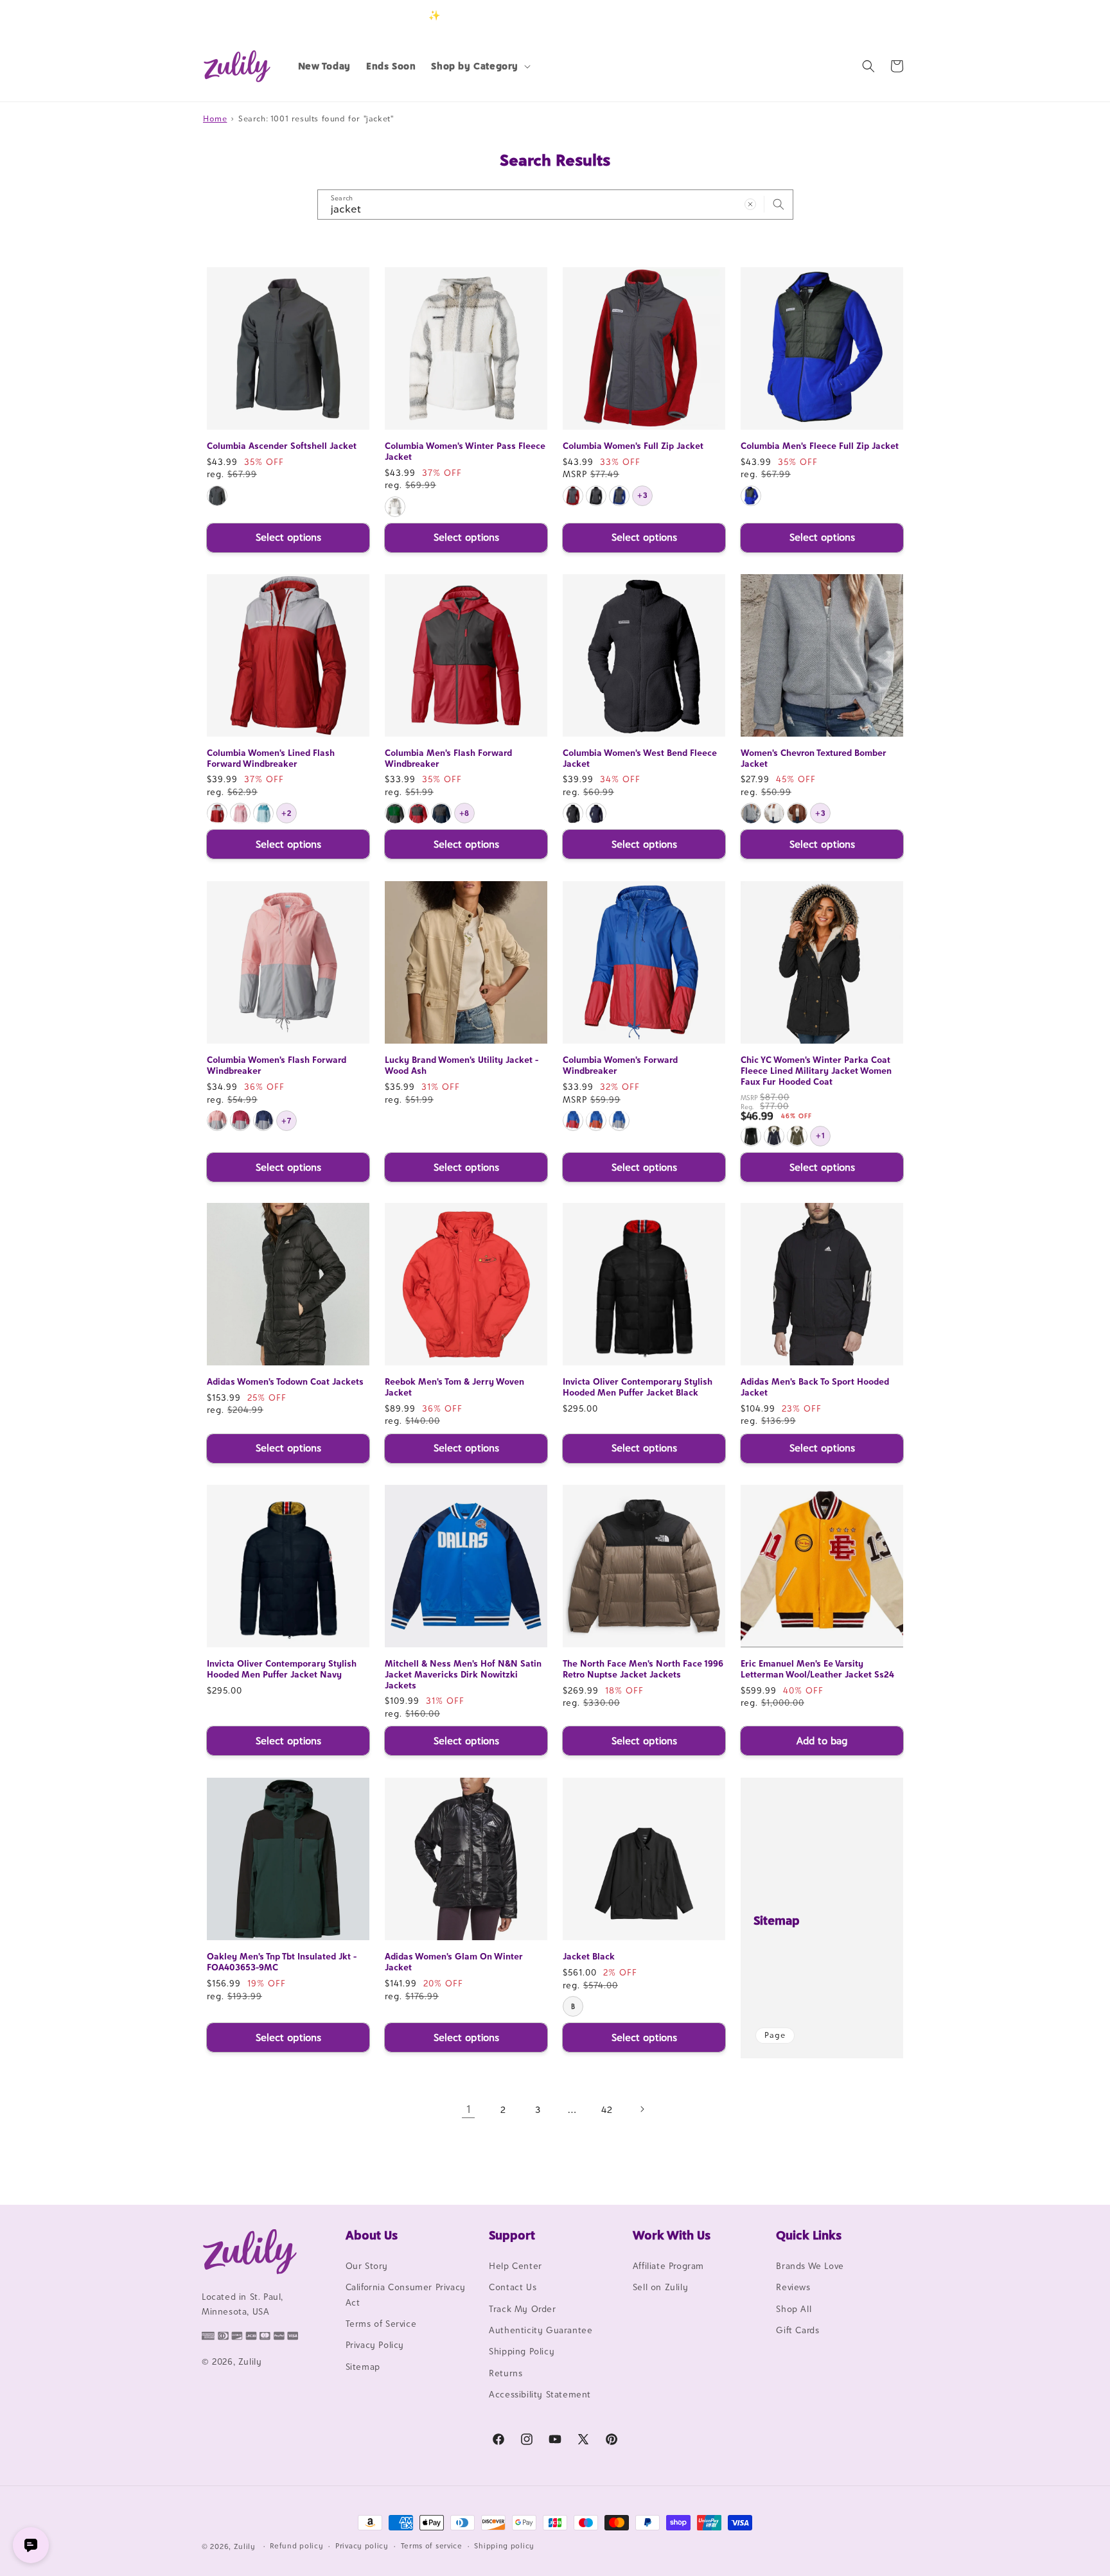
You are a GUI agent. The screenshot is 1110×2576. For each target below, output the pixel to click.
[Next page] (642, 2109)
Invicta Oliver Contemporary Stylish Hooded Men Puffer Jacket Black (638, 1387)
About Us (372, 2235)
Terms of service (432, 2546)
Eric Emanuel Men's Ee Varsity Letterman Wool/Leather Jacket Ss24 (817, 1669)
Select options (288, 537)
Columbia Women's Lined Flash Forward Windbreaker (271, 758)
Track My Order (522, 2309)
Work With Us (672, 2235)
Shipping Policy (522, 2351)
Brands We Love (810, 2266)
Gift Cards (797, 2330)
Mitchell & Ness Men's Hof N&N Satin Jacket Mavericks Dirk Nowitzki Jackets (463, 1674)
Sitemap (777, 1920)
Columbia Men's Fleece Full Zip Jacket (820, 446)
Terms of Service (381, 2324)
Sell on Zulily (660, 2287)
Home (215, 118)
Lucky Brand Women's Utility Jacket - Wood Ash (462, 1065)
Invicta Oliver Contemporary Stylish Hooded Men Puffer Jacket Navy (282, 1669)
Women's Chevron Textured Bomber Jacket (814, 758)
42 (607, 2109)
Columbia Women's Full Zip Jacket (633, 446)
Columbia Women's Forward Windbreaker (620, 1065)
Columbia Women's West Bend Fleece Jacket (640, 758)
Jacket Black (589, 1956)
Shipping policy (504, 2546)
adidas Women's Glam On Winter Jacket (454, 1962)
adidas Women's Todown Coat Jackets (285, 1381)
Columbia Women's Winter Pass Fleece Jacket (465, 451)
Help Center (515, 2266)
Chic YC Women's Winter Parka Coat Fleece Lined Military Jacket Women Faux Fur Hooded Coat (816, 1071)
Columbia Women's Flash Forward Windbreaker (277, 1065)
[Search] (779, 204)
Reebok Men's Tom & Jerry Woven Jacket (454, 1387)
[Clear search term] (750, 204)
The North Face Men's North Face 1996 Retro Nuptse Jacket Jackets (643, 1669)
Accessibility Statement (540, 2394)
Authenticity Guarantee (541, 2330)
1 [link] (469, 2109)
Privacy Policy (375, 2345)
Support (512, 2235)
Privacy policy (362, 2546)
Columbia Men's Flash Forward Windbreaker (448, 758)
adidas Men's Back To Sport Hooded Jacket (815, 1387)
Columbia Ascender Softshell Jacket (282, 446)
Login (848, 15)
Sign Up (888, 15)
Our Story (367, 2266)
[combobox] (555, 205)
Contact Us (513, 2287)
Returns (506, 2373)
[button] (480, 66)
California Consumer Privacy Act (406, 2294)
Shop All (794, 2309)
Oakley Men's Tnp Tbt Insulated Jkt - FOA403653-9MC (282, 1962)
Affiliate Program (668, 2266)
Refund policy (296, 2546)
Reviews (793, 2287)
